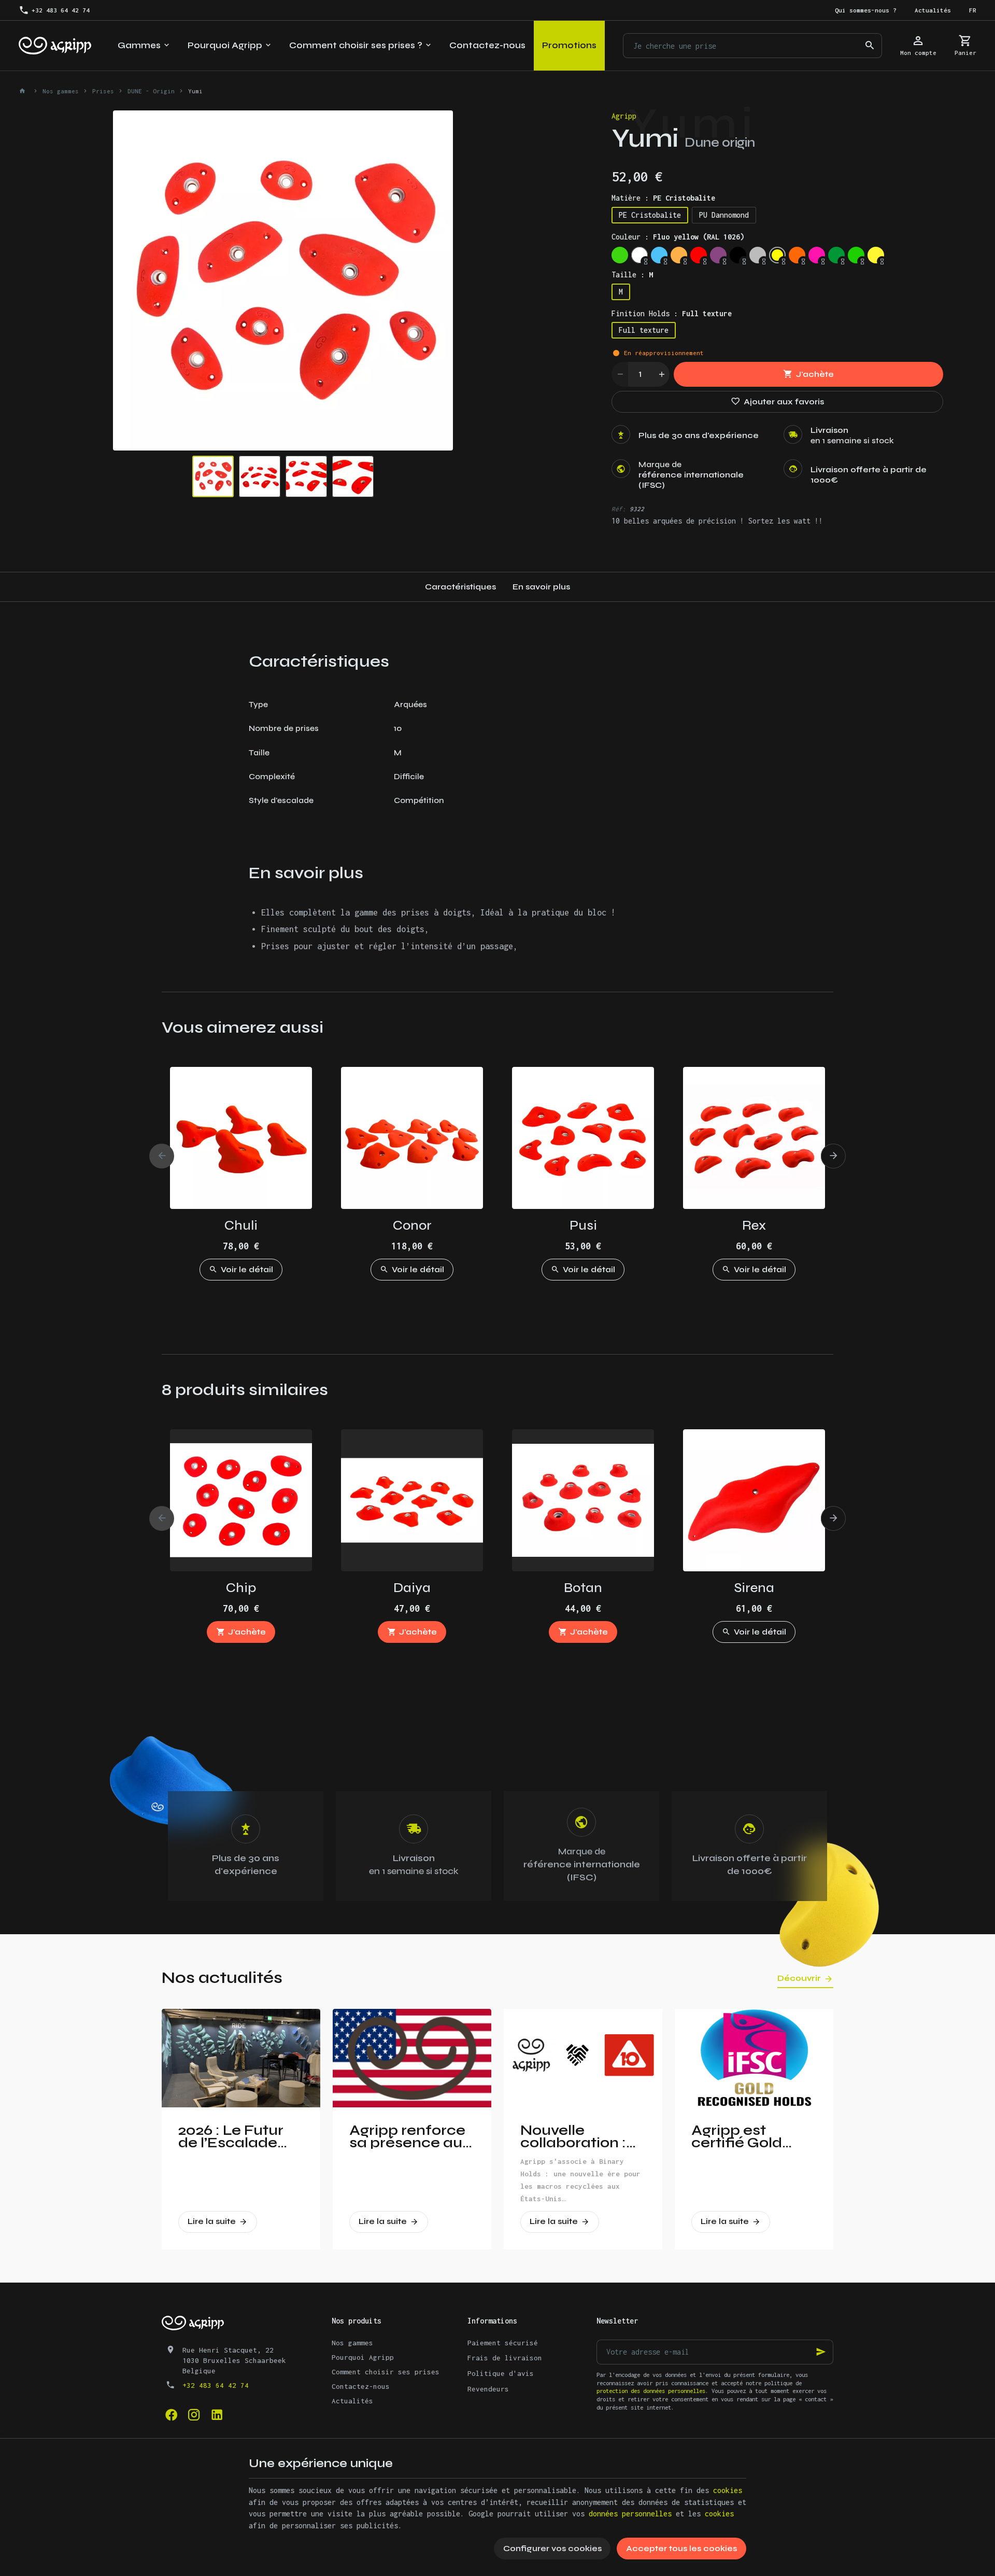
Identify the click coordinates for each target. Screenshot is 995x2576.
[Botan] (583, 1500)
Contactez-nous (361, 2386)
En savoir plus (541, 587)
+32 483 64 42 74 (216, 2385)
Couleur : (678, 237)
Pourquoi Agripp (363, 2357)
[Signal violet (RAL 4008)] (718, 255)
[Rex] (754, 1138)
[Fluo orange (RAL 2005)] (797, 255)
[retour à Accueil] (24, 91)
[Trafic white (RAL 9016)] (639, 255)
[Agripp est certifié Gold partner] (754, 2058)
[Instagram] (194, 2414)
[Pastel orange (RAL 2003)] (679, 255)
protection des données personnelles (651, 2391)
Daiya (412, 1588)
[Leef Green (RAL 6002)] (836, 255)
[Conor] (412, 1138)
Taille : (632, 275)
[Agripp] (55, 46)
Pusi (583, 1225)
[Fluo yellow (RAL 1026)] (777, 255)
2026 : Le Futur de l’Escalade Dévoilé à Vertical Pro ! (231, 2136)
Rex (754, 1225)
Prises (103, 91)
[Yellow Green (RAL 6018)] (856, 255)
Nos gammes (61, 91)
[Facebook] (171, 2414)
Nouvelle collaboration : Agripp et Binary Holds (579, 2136)
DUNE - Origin (151, 91)
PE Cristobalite (650, 215)
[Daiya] (412, 1500)
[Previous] (130, 280)
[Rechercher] (870, 46)
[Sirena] (754, 1500)
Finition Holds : (672, 313)
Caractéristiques (460, 587)
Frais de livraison (505, 2358)
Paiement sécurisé (503, 2343)
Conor (412, 1225)
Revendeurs (488, 2389)
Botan (583, 1588)
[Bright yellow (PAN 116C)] (876, 255)
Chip (241, 1588)
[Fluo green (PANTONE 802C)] (620, 255)
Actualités (352, 2401)
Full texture (644, 330)
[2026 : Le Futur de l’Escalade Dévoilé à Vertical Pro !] (241, 2058)
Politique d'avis (501, 2373)
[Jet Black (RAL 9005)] (738, 255)
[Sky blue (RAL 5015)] (659, 255)
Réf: (619, 509)
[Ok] (821, 2352)
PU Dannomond (724, 215)
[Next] (436, 280)
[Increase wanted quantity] (661, 374)
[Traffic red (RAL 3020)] (699, 255)
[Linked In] (217, 2414)
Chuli (241, 1225)
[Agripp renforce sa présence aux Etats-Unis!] (412, 2058)
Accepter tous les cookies (681, 2548)
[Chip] (241, 1500)
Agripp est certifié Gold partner (737, 2136)
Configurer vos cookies (552, 2548)
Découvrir (799, 1978)
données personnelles (630, 2514)
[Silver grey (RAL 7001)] (758, 255)
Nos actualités (222, 1977)
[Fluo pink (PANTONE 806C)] (817, 255)
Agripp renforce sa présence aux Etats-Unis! (410, 2136)
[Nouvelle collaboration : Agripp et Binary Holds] (583, 2058)
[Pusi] (583, 1138)
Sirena (754, 1588)
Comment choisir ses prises (386, 2372)
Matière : (663, 198)
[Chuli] (241, 1138)
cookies (728, 2490)
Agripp (624, 116)
